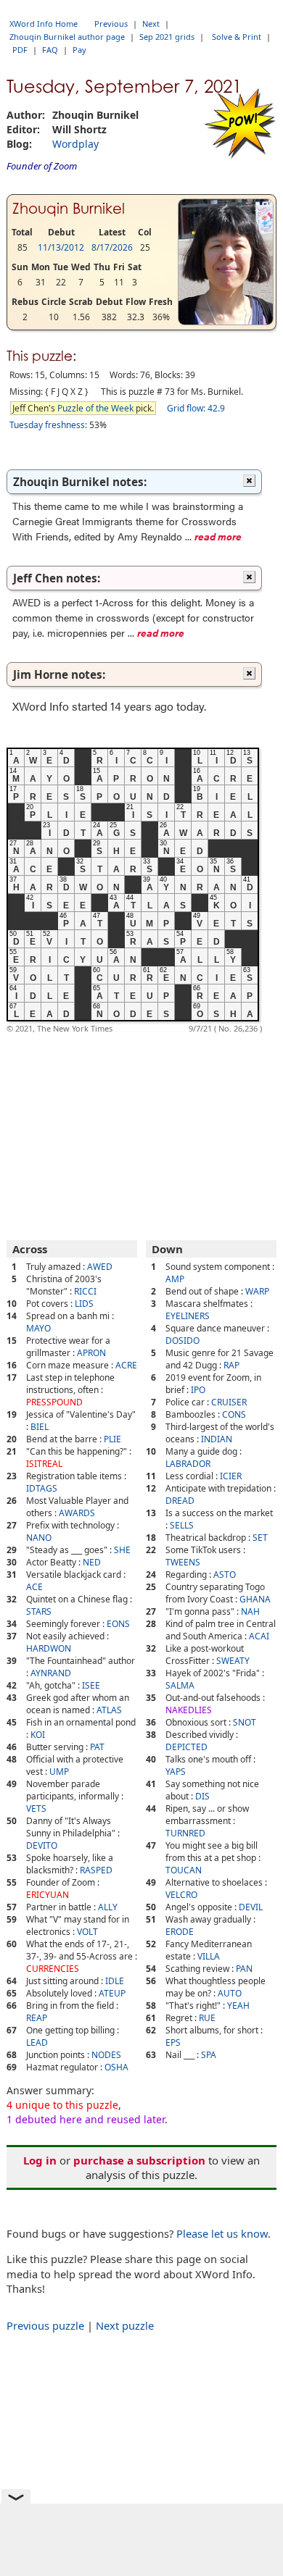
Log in (40, 2160)
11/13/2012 (61, 247)
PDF (20, 50)
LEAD (37, 2042)
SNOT (245, 1722)
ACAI (259, 1636)
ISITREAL (44, 1464)
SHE (122, 1550)
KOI (38, 1735)
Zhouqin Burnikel (69, 209)
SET (260, 1538)
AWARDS (77, 1513)
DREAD (180, 1501)
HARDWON (49, 1648)
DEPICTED (186, 1747)
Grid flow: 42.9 (196, 408)
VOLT (87, 1932)
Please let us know (222, 2233)
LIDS (84, 1304)
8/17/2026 (112, 247)
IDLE (115, 1981)
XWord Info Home (44, 24)
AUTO (230, 1993)
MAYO (38, 1328)
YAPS (176, 1772)
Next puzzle (125, 2325)
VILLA (209, 1956)
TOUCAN (184, 1870)
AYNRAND (51, 1673)
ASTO (225, 1575)
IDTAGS (42, 1488)
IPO (198, 1390)
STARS (39, 1611)
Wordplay (75, 144)
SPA (209, 2055)
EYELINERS (188, 1316)
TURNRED (185, 1833)
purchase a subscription (139, 2160)
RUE (207, 2018)
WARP (257, 1291)
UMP (59, 1772)
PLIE (112, 1439)
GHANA (255, 1599)
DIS (202, 1796)
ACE (34, 1587)
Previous (111, 24)
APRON (91, 1353)
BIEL (40, 1427)
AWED (100, 1267)
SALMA (180, 1685)
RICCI (85, 1291)
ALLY (108, 1907)
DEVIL (251, 1907)
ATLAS (109, 1710)
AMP (175, 1279)
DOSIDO (182, 1341)
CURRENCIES (53, 1969)
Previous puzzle (45, 2325)
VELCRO (181, 1895)
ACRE (126, 1365)
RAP (231, 1365)
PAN (244, 1969)
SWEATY (233, 1661)
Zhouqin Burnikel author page (67, 37)
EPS (173, 2042)
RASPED (96, 1870)
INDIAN (217, 1439)
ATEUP (112, 1993)
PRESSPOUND (54, 1402)
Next (151, 24)
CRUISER (229, 1402)
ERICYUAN (48, 1895)
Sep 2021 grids (167, 37)
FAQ (50, 50)
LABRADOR (188, 1464)
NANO (39, 1538)
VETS (36, 1808)
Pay (79, 50)
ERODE (180, 1932)
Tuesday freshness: (48, 425)
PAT (97, 1747)
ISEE (91, 1685)
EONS (118, 1624)
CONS (234, 1414)
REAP (37, 2018)
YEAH (238, 2006)
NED (92, 1562)
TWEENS (183, 1562)
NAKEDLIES (189, 1710)
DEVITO (42, 1845)
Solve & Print (237, 37)
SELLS (182, 1525)
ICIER (231, 1476)
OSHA (116, 2067)
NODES (106, 2055)
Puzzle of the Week (95, 408)
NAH (250, 1611)
